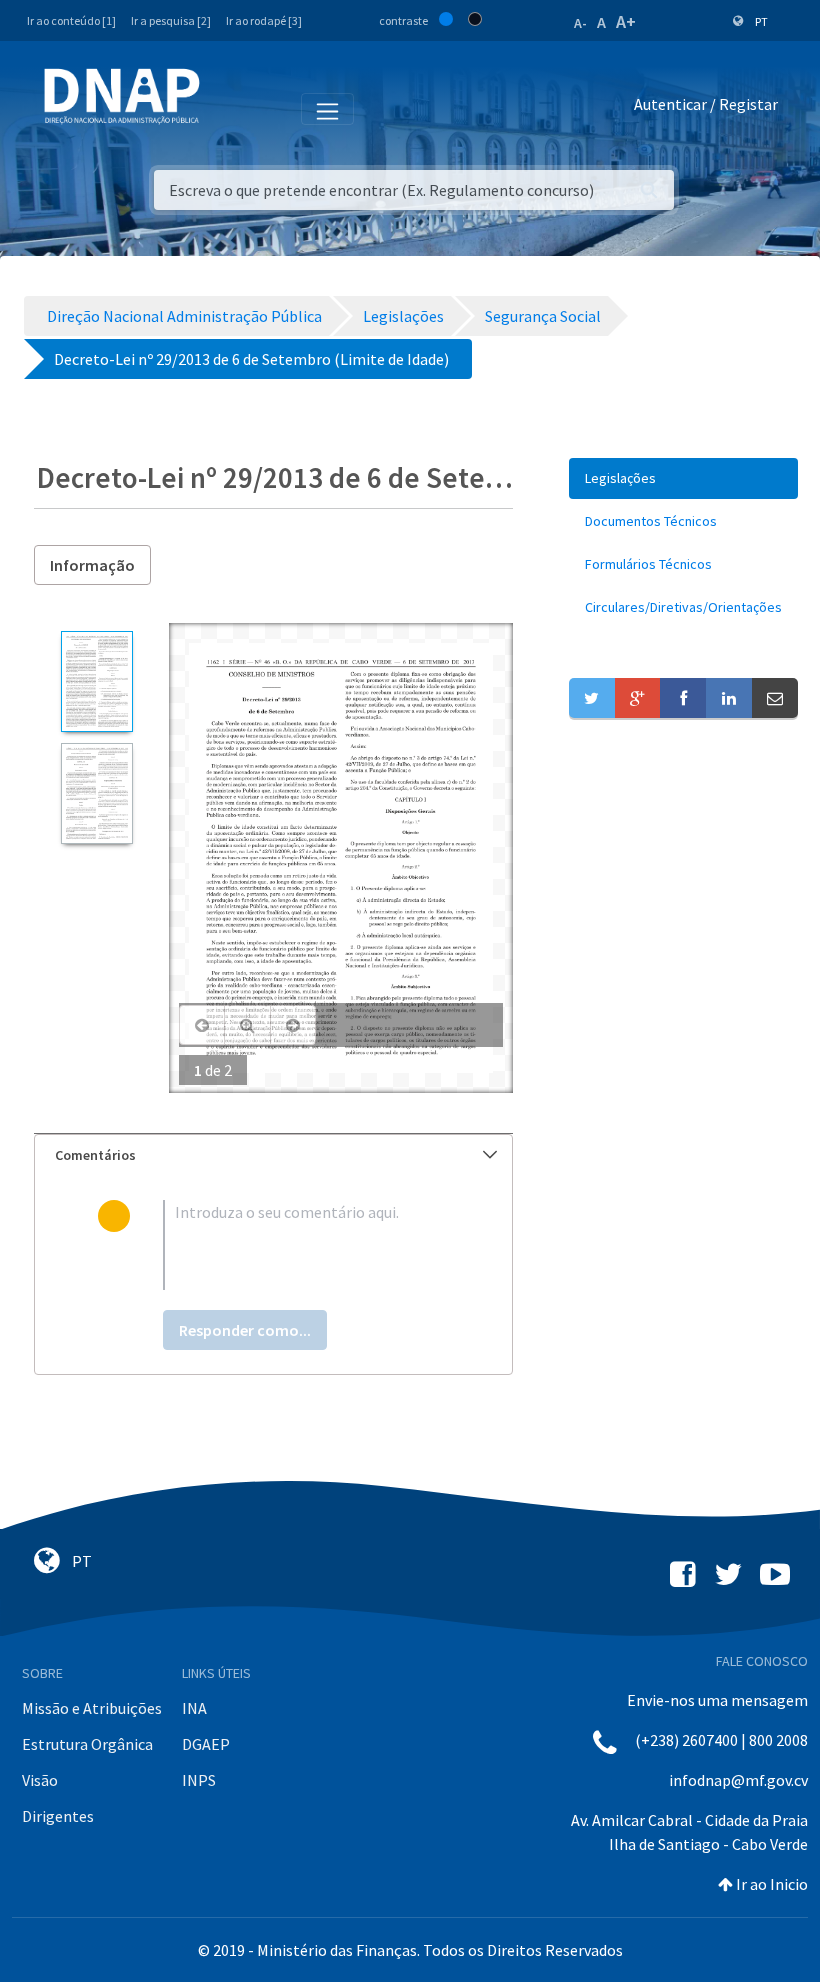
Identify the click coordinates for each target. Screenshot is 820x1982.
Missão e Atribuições (92, 1708)
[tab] (273, 1155)
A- (580, 23)
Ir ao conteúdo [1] (71, 20)
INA (194, 1708)
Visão (40, 1780)
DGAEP (206, 1744)
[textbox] (306, 1245)
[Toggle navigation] (228, 108)
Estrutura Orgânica (87, 1744)
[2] (96, 793)
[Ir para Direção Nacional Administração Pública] (122, 95)
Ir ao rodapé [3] (264, 20)
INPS (199, 1780)
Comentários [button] (95, 1155)
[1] (96, 681)
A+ (626, 21)
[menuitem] (683, 478)
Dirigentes (58, 1816)
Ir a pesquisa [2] (171, 20)
